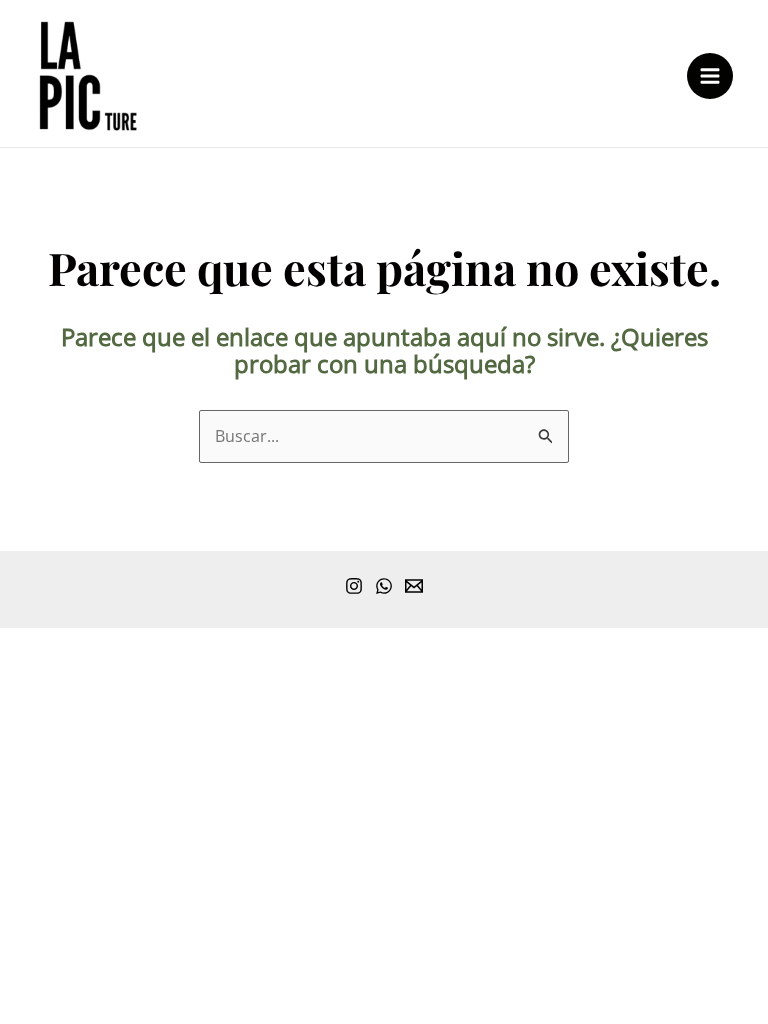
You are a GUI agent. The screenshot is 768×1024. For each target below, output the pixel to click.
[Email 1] (414, 586)
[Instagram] (354, 586)
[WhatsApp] (384, 586)
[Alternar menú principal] (710, 76)
